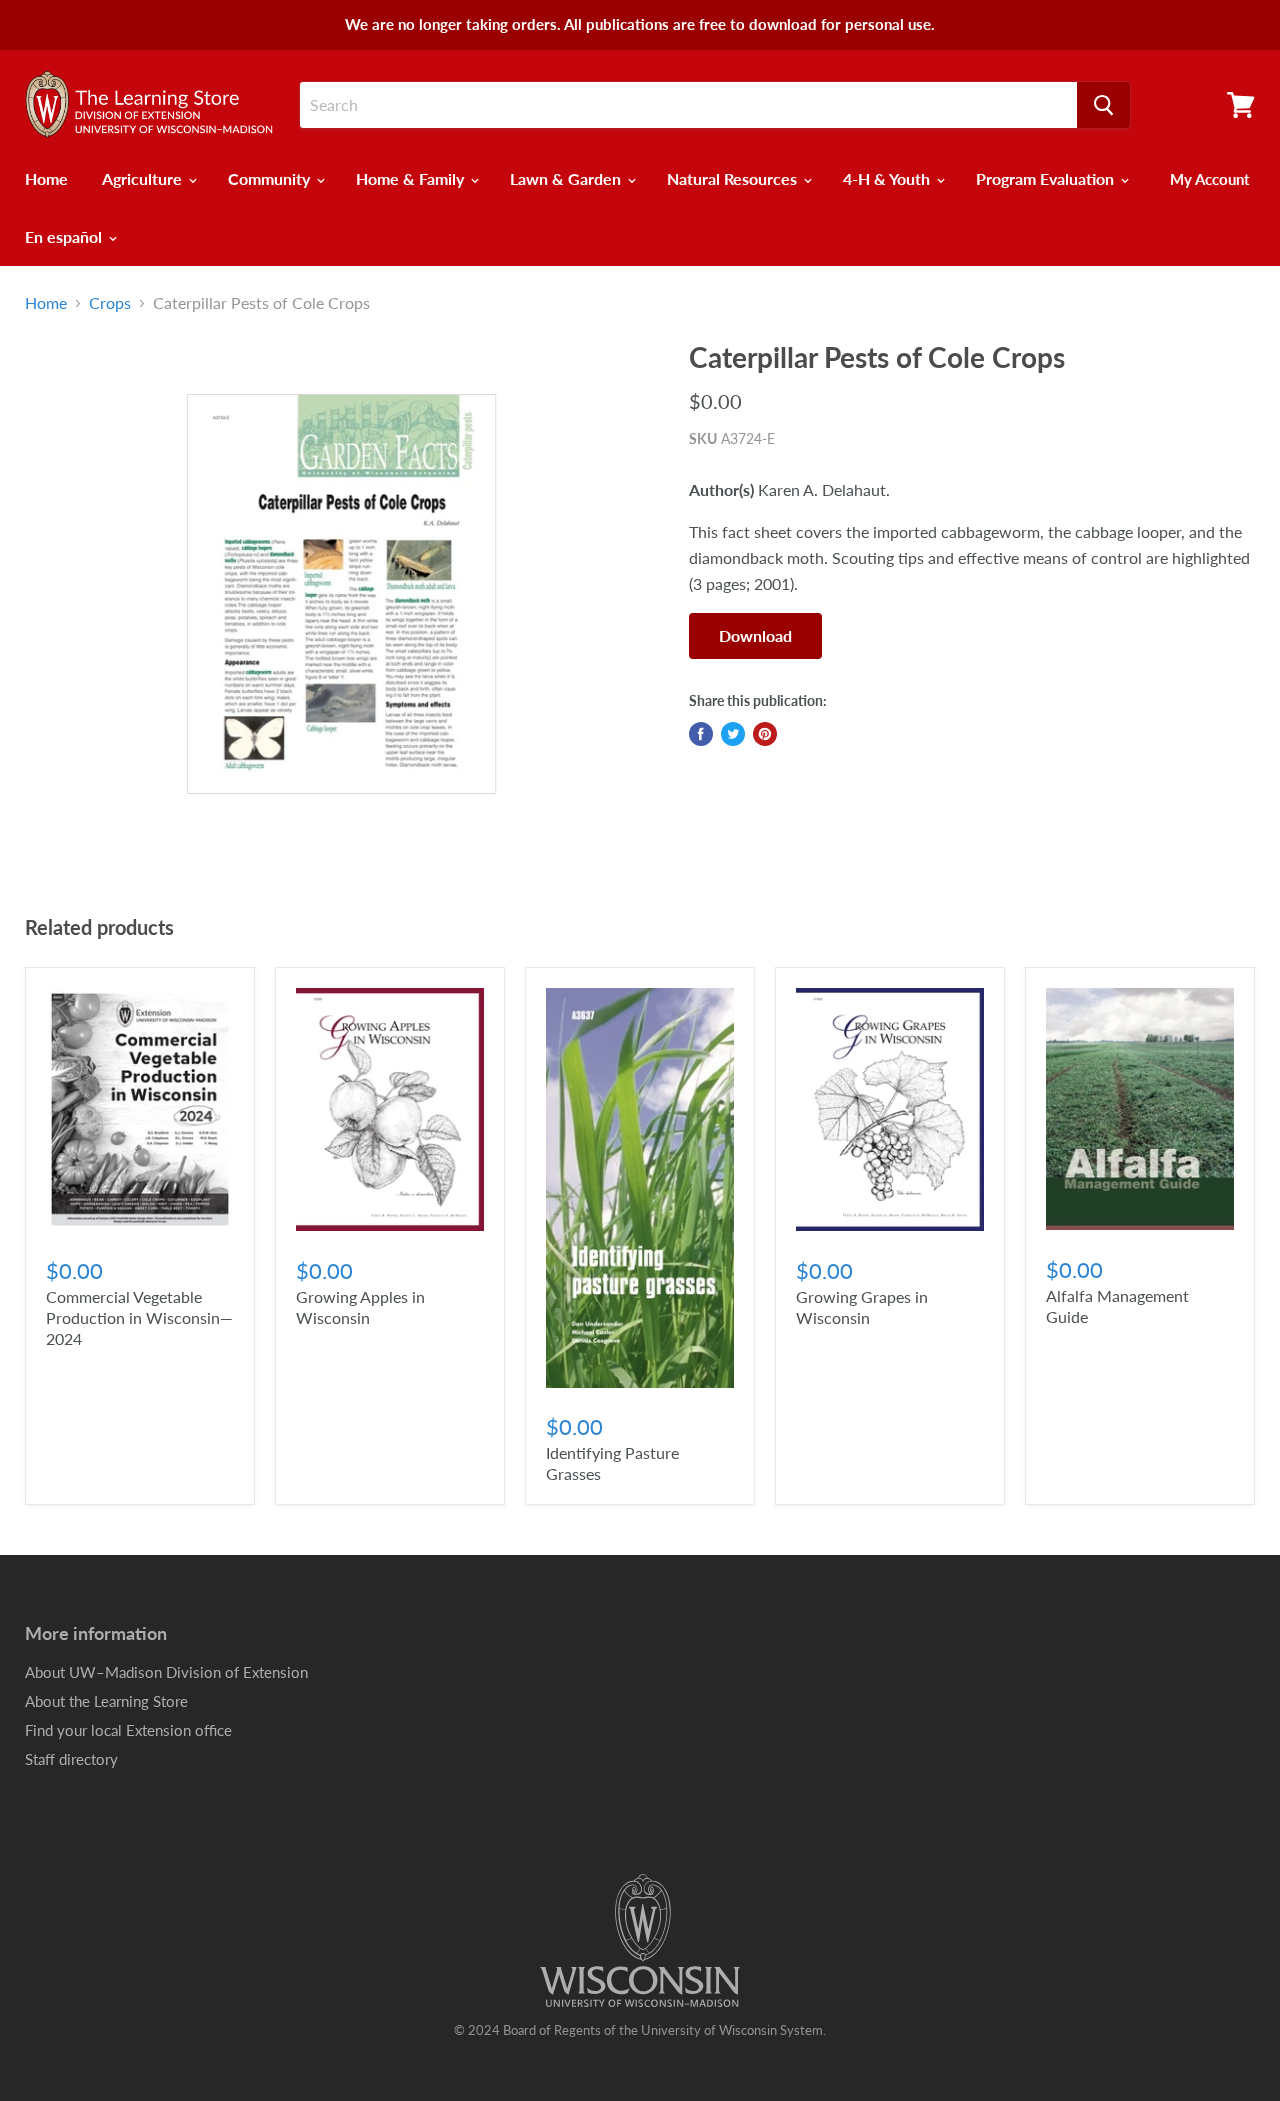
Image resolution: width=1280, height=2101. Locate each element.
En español (65, 236)
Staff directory (71, 1759)
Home (46, 178)
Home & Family (412, 178)
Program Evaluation (1047, 178)
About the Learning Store (106, 1701)
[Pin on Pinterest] (765, 734)
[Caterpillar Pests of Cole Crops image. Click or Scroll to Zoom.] (341, 594)
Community (271, 178)
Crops (110, 303)
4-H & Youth (888, 178)
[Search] (1103, 105)
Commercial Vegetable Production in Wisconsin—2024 (139, 1317)
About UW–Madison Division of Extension (166, 1672)
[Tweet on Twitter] (733, 734)
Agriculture (144, 178)
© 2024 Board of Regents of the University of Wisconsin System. (640, 2030)
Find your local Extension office (128, 1730)
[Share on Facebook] (701, 734)
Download (755, 635)
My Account (1210, 179)
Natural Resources (734, 178)
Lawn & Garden (567, 178)
